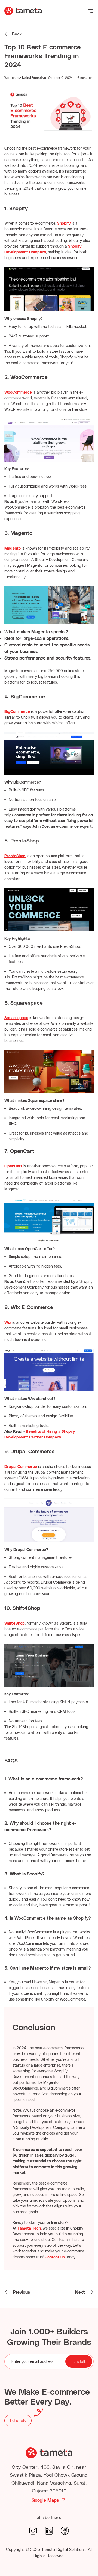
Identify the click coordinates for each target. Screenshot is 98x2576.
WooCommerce (18, 392)
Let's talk (79, 2361)
